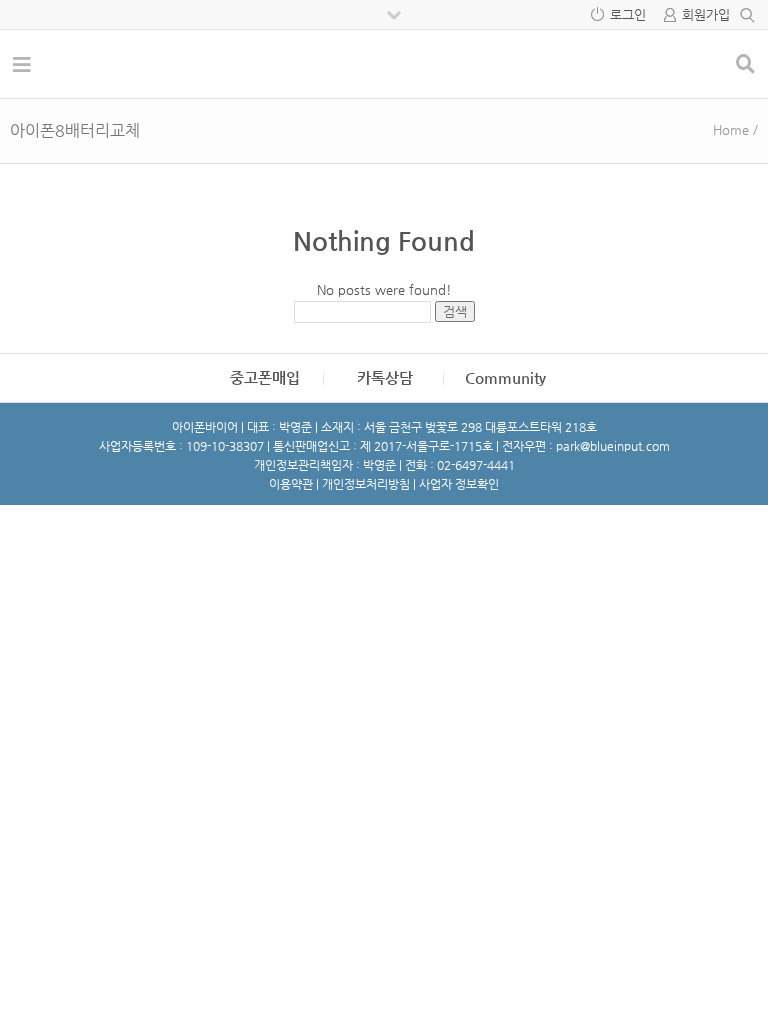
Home (731, 129)
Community (505, 377)
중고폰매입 (265, 377)
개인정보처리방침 (366, 484)
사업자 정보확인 (459, 484)
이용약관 (291, 484)
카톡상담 (385, 377)
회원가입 (706, 14)
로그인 (628, 14)
